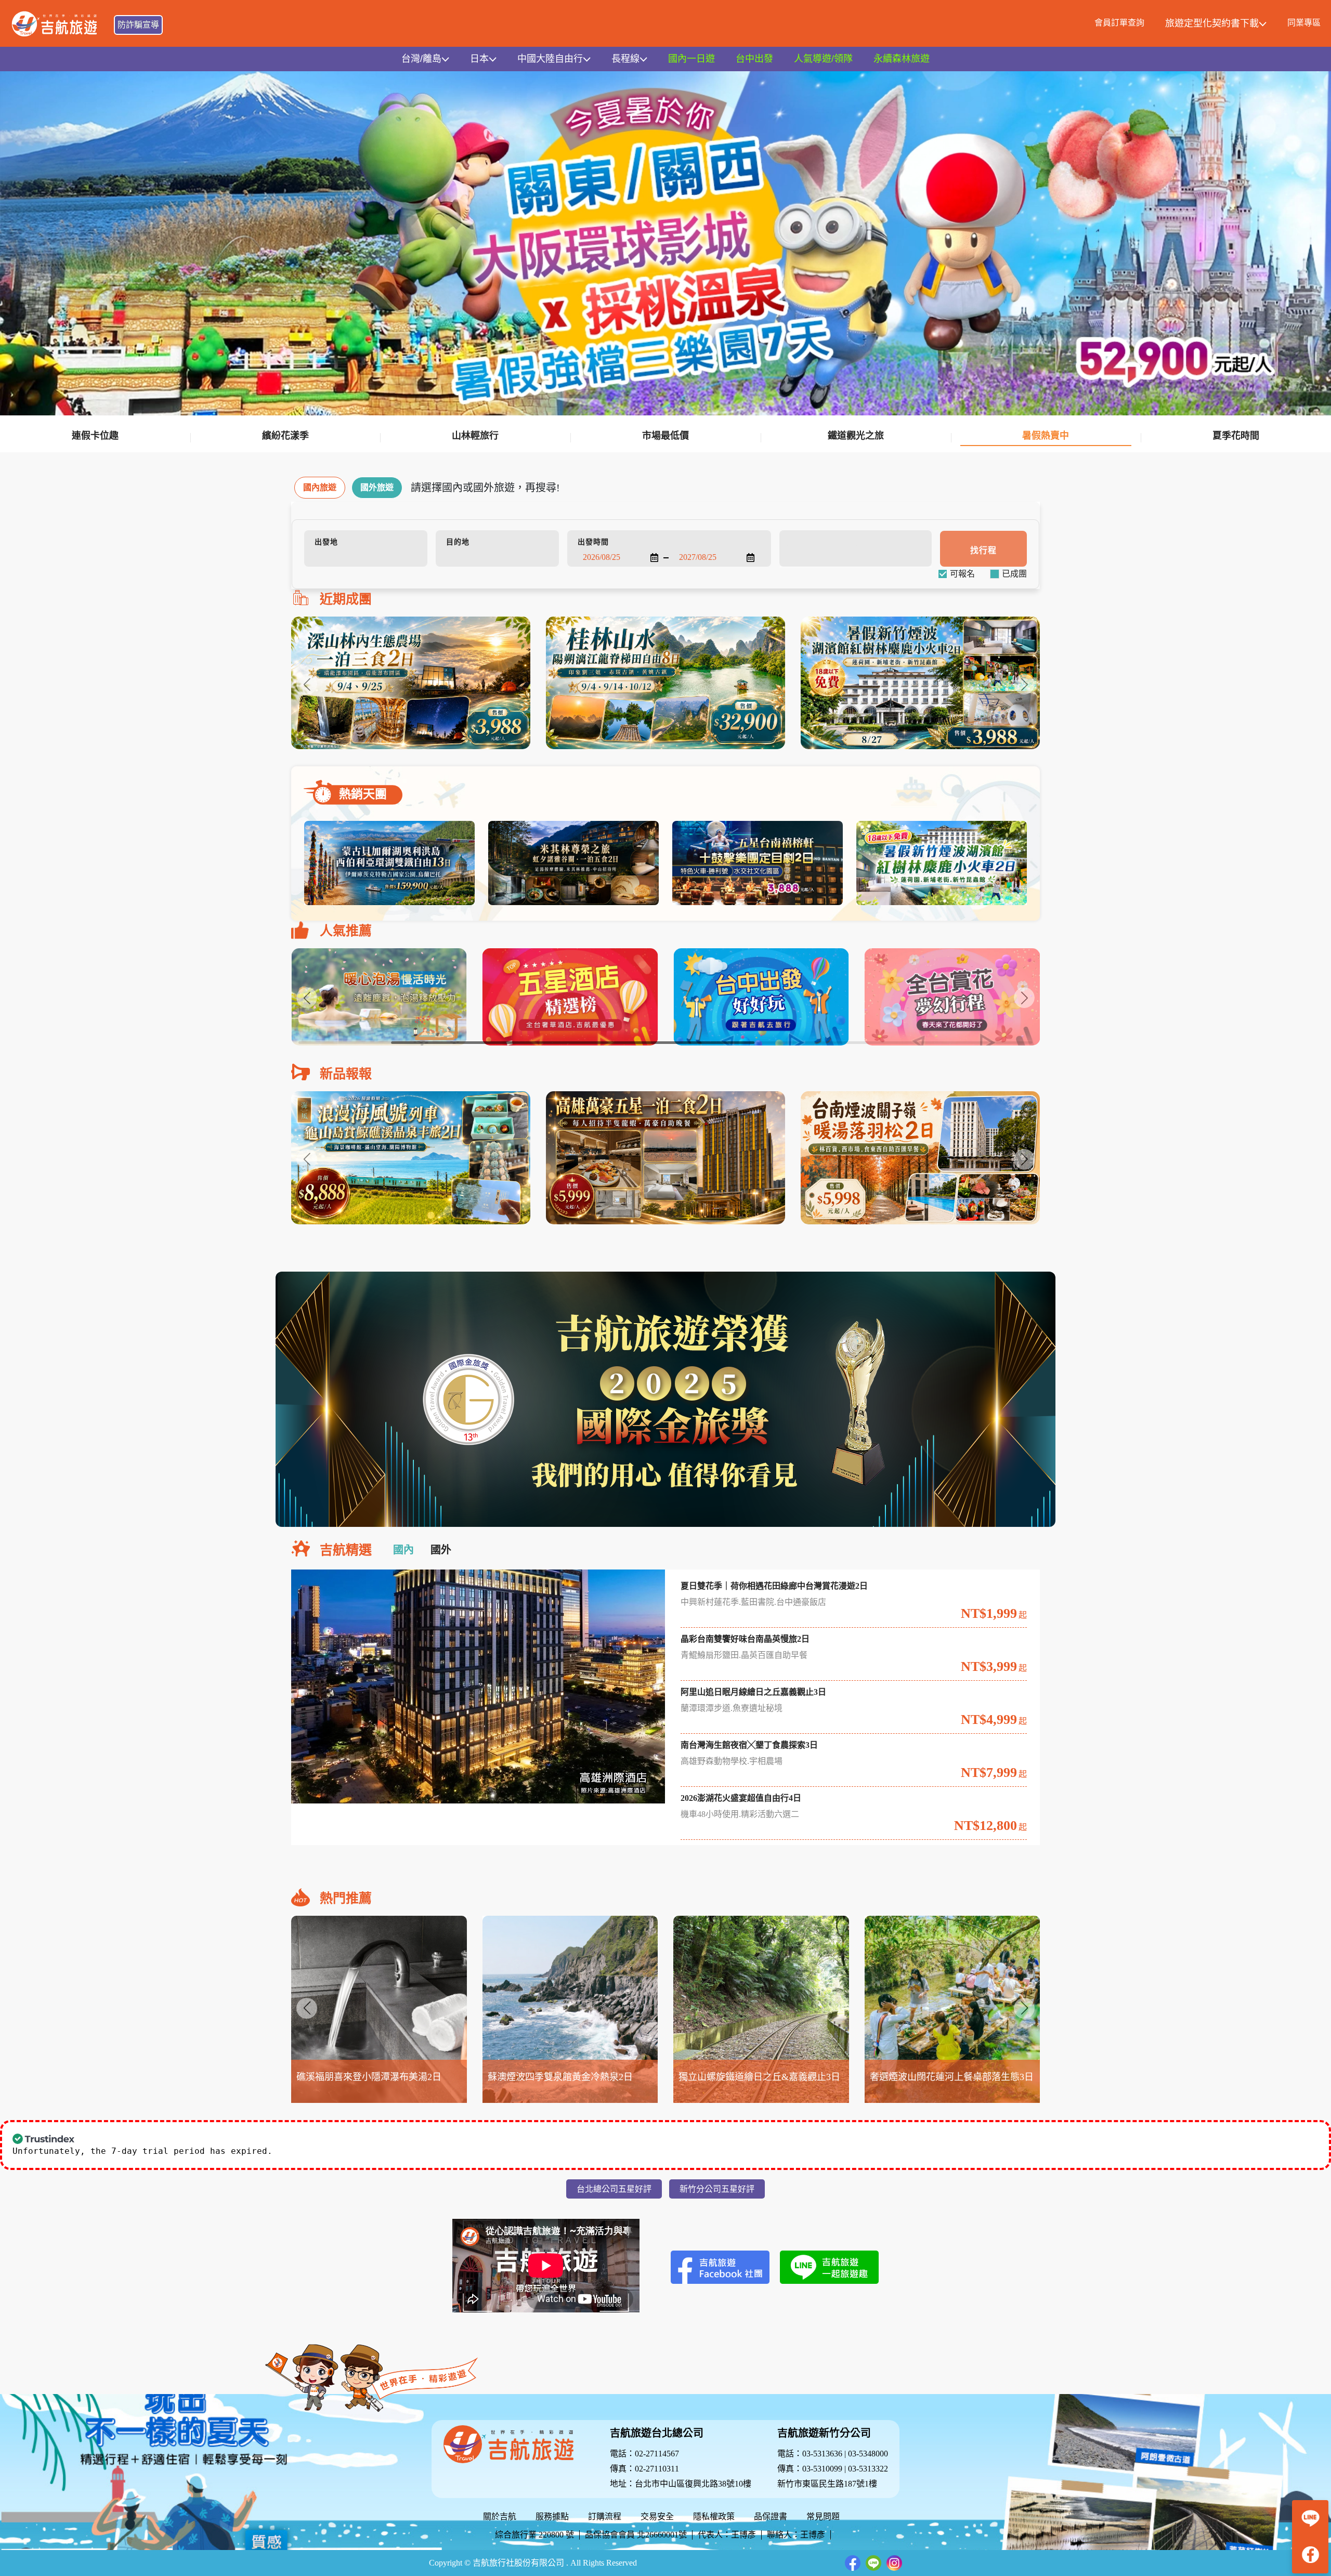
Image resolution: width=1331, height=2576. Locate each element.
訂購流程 (605, 2516)
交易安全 (657, 2516)
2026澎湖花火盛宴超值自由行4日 (741, 1798)
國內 (403, 1550)
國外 (441, 1550)
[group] (411, 683)
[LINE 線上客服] (1310, 2518)
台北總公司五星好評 (614, 2189)
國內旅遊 (320, 487)
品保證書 (771, 2516)
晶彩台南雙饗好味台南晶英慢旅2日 (745, 1639)
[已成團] (1014, 574)
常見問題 (823, 2516)
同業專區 (1304, 23)
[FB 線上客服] (1310, 2555)
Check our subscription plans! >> (336, 2151)
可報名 (962, 574)
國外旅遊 (377, 487)
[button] (1024, 684)
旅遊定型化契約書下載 (1212, 23)
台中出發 (754, 59)
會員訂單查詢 (1119, 23)
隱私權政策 (714, 2516)
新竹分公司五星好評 (717, 2189)
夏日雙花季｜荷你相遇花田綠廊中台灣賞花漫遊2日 (774, 1586)
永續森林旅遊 (902, 59)
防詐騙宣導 (138, 25)
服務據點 (552, 2516)
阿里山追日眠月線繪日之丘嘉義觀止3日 (753, 1692)
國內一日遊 (691, 59)
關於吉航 (500, 2516)
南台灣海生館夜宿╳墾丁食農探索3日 (749, 1745)
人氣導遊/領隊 (823, 59)
